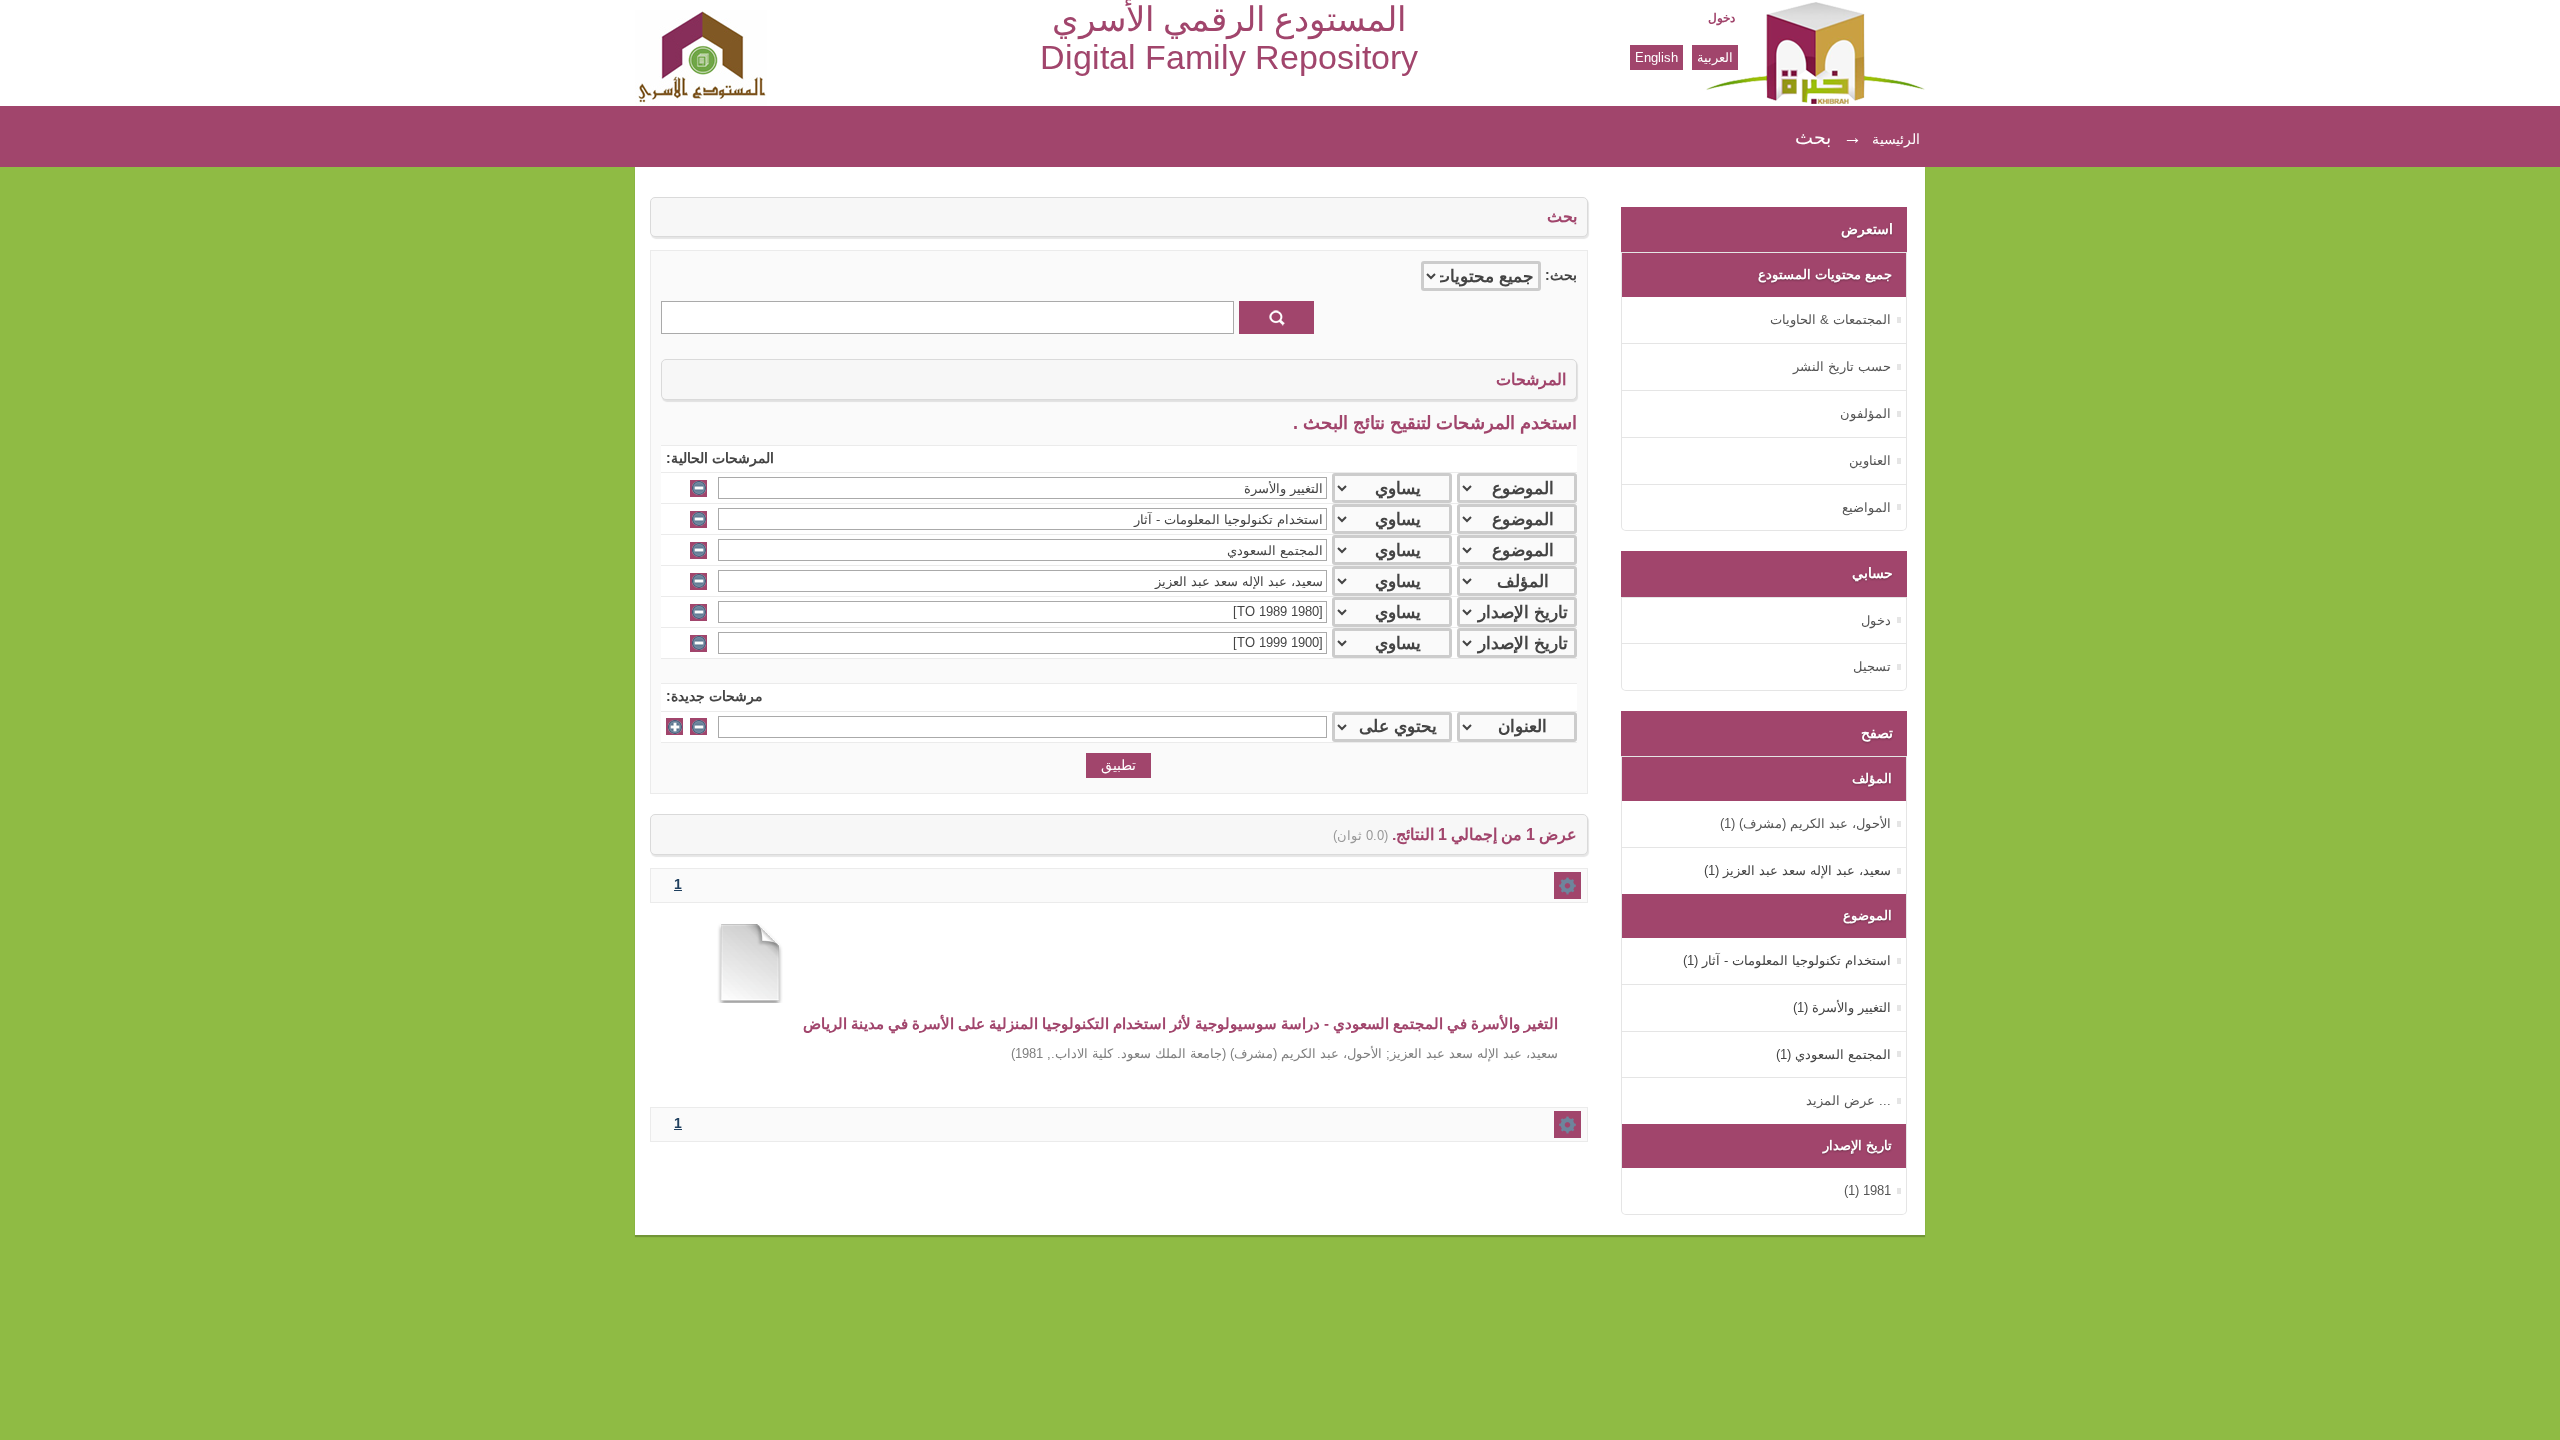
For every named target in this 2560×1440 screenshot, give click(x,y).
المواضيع (1866, 507)
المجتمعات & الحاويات (1830, 319)
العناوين (1870, 460)
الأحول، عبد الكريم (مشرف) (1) (1805, 823)
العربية (1715, 57)
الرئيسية (1896, 139)
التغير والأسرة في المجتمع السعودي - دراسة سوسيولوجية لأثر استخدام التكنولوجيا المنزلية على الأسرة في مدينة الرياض (1180, 1023)
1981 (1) (1867, 1190)
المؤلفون (1865, 413)
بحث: (1561, 275)
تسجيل (1872, 666)
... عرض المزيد (1848, 1100)
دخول (1721, 18)
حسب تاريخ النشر (1842, 366)
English (1656, 57)
